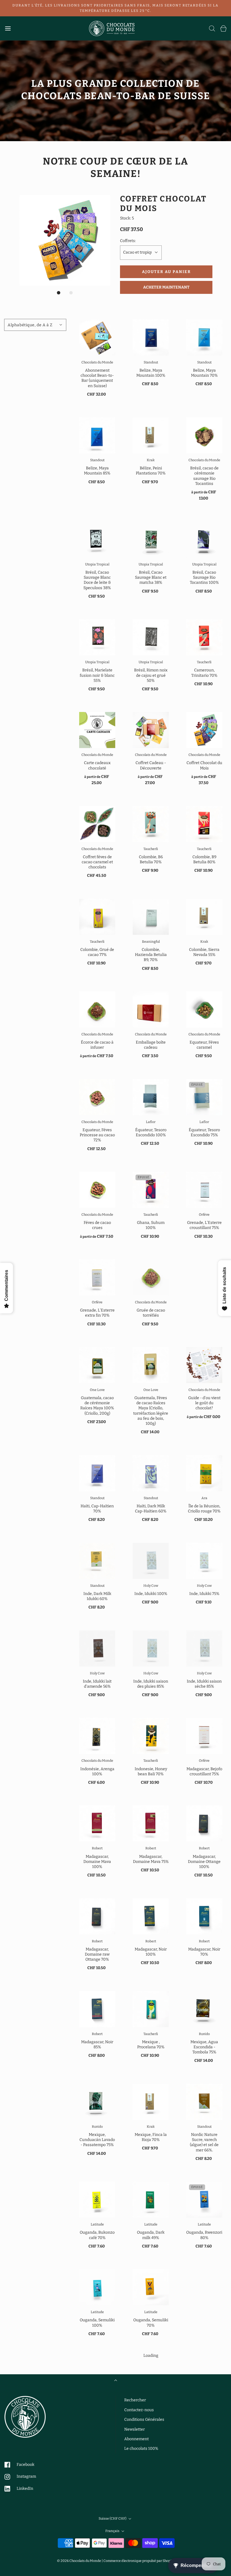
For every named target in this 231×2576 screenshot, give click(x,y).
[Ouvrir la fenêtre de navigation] (8, 28)
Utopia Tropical (97, 564)
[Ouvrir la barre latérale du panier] (223, 28)
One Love (97, 1390)
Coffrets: (128, 241)
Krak (151, 460)
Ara (204, 1498)
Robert (97, 1848)
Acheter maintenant (166, 287)
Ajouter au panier (166, 272)
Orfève (204, 1215)
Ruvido (204, 2034)
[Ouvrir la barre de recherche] (212, 28)
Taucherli (204, 662)
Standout (151, 362)
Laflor (151, 1122)
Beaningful (151, 942)
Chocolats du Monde (97, 362)
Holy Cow (151, 1586)
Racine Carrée (204, 2487)
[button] (65, 240)
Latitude (97, 2224)
